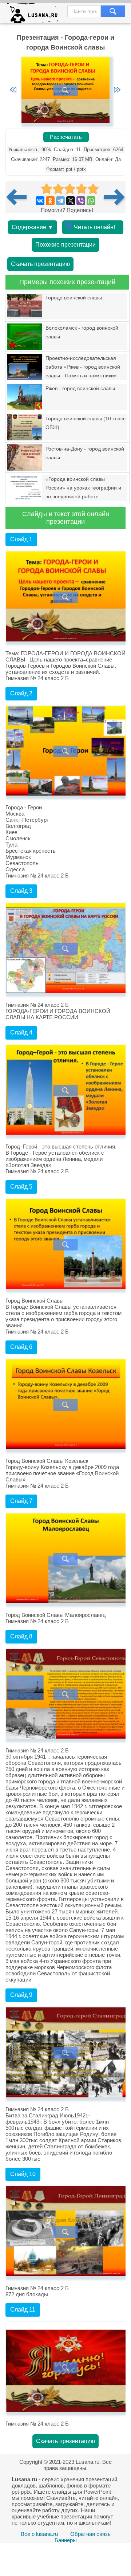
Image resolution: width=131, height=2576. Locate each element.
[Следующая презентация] (115, 197)
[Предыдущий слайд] (13, 90)
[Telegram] (60, 201)
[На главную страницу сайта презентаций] (35, 15)
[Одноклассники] (50, 201)
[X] (71, 201)
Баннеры (66, 2540)
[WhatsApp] (91, 201)
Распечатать (66, 137)
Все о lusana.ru (39, 2534)
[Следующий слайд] (117, 90)
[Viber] (81, 201)
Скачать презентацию (40, 264)
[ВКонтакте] (40, 201)
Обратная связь (90, 2534)
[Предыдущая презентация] (19, 197)
